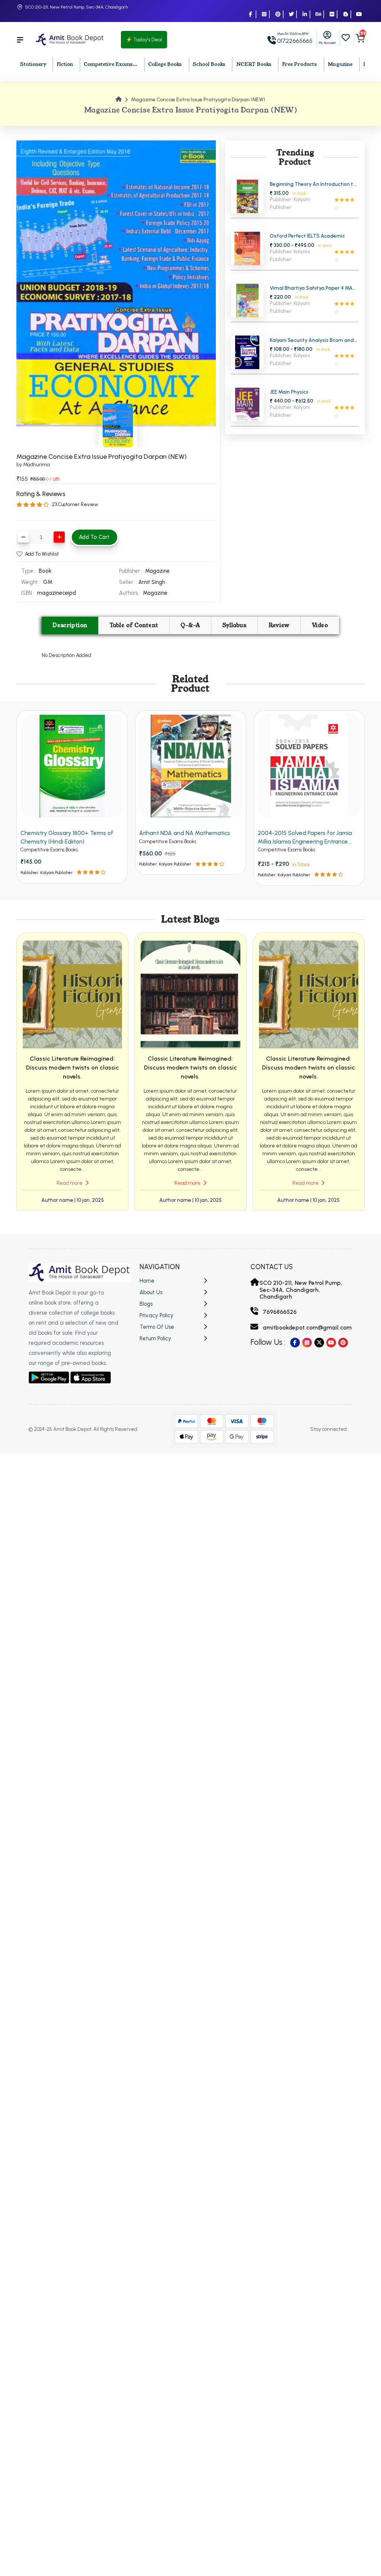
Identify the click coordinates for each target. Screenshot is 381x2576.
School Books (209, 64)
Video (320, 625)
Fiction (65, 64)
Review (279, 625)
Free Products (300, 64)
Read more (70, 1183)
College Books (165, 64)
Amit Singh (152, 582)
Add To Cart (94, 537)
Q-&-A (190, 625)
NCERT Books (254, 64)
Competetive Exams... (111, 64)
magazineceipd (57, 593)
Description (70, 625)
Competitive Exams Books (49, 850)
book (45, 571)
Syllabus (235, 625)
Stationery (33, 64)
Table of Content (134, 625)
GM (48, 582)
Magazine (340, 64)
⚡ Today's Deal (144, 40)
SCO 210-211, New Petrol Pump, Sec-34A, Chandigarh (76, 7)
